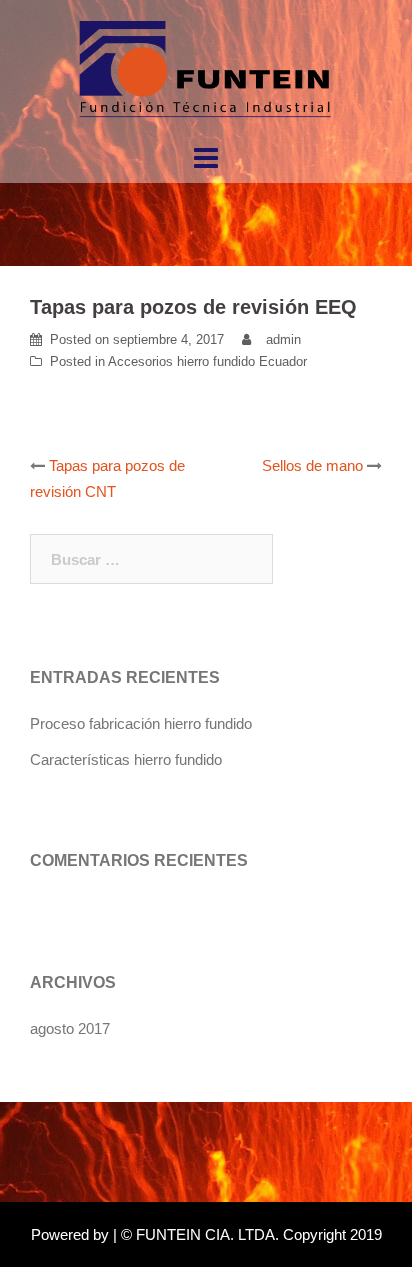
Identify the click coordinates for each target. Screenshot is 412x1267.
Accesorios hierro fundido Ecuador (207, 361)
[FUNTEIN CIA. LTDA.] (206, 68)
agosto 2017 (70, 1028)
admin (283, 339)
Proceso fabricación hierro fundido (141, 723)
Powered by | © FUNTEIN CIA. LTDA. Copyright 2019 (206, 1234)
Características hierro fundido (126, 759)
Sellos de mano (312, 465)
